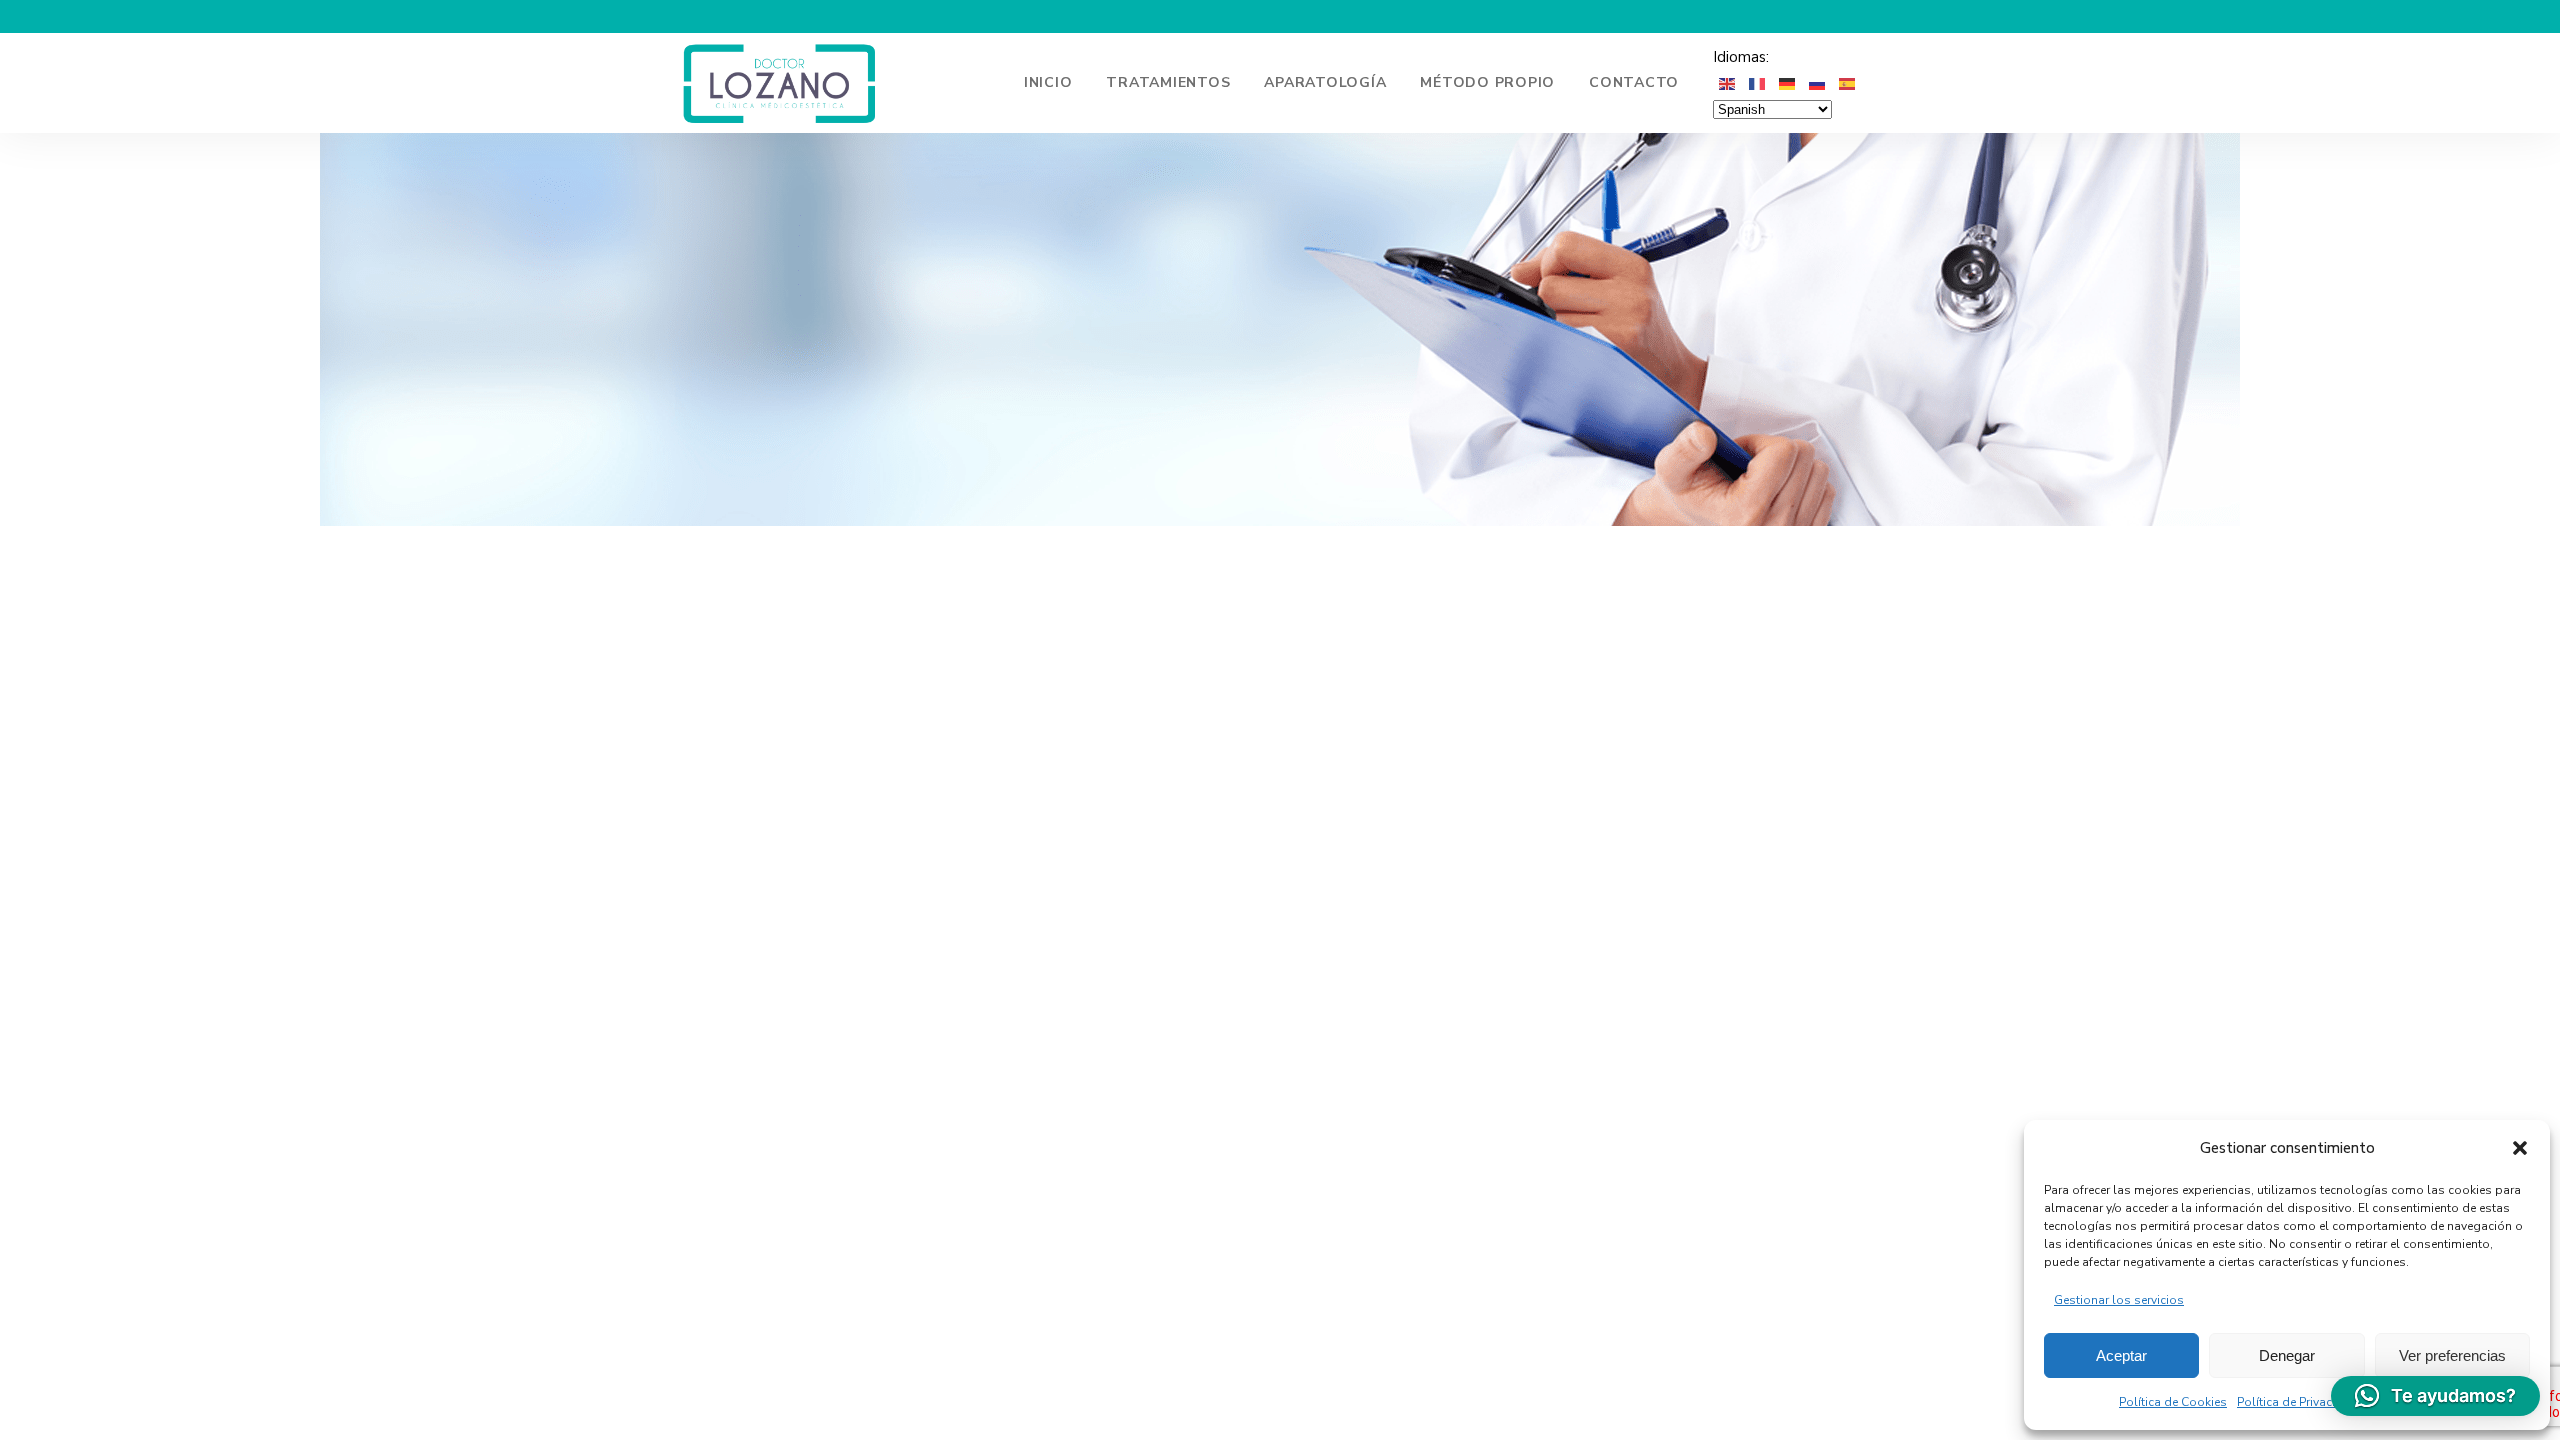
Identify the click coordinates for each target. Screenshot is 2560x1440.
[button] (2520, 1148)
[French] (1758, 83)
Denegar (2287, 1355)
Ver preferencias (2452, 1355)
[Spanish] (1848, 83)
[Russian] (1818, 83)
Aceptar (2121, 1355)
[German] (1788, 83)
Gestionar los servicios (2119, 1300)
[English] (1728, 83)
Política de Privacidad (2297, 1402)
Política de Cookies (2173, 1402)
